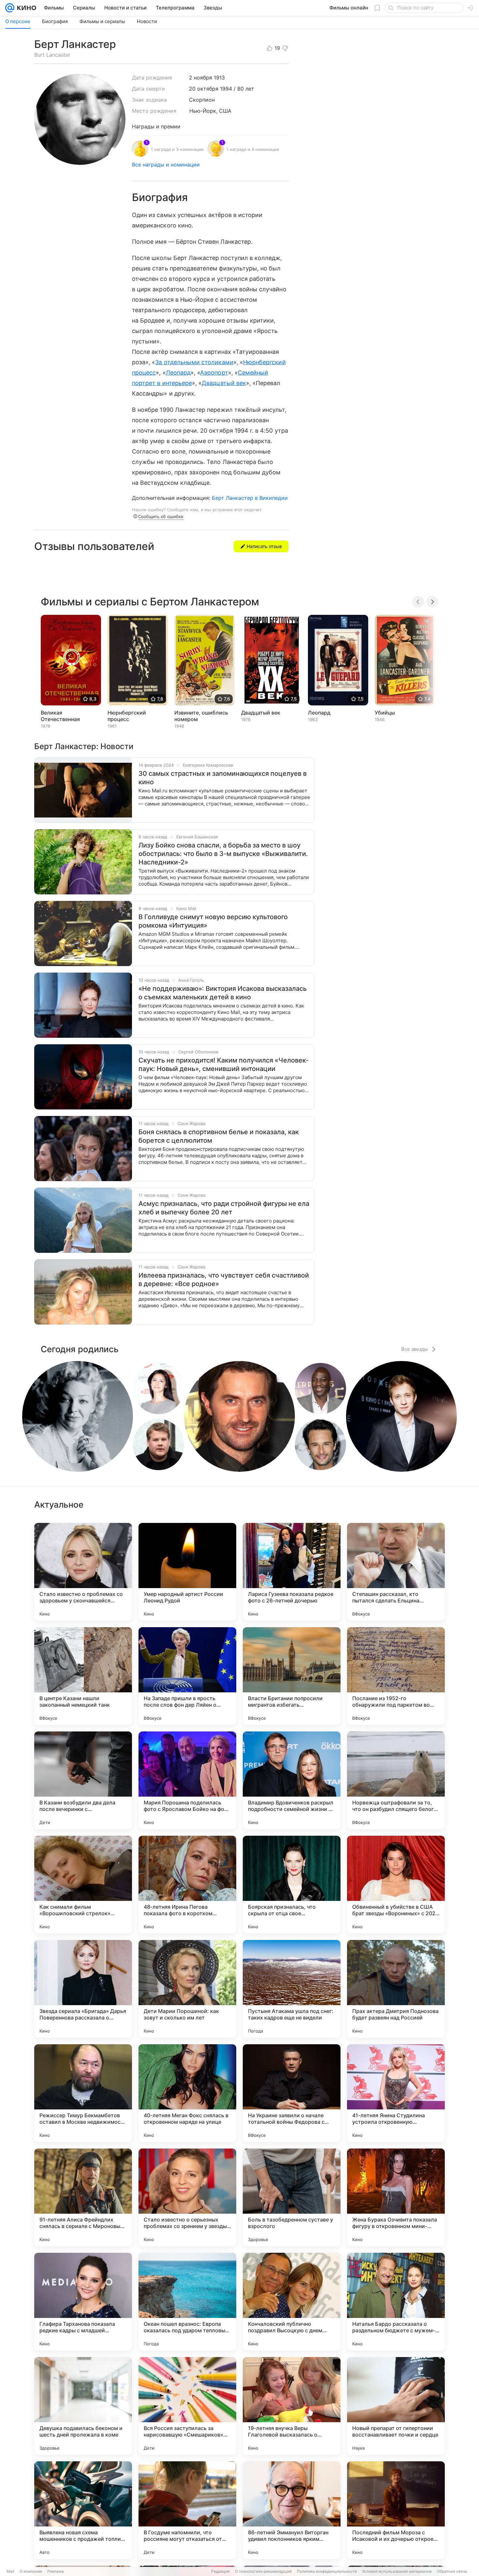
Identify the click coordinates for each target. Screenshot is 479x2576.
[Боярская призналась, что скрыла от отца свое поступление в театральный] (292, 1885)
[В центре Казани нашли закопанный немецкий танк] (83, 1676)
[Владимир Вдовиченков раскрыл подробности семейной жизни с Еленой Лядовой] (292, 1780)
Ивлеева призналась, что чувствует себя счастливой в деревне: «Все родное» (224, 1280)
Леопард (178, 373)
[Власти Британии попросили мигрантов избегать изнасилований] (292, 1676)
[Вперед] (432, 602)
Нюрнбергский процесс (127, 716)
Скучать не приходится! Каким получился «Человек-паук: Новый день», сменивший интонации (224, 1064)
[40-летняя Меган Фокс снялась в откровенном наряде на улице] (187, 2093)
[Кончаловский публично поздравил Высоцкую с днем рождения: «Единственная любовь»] (292, 2302)
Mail (10, 2571)
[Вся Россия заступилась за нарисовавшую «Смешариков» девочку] (187, 2406)
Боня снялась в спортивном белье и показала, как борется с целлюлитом (219, 1136)
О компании (31, 2571)
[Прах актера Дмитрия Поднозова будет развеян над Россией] (396, 1989)
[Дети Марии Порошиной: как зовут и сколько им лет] (187, 1989)
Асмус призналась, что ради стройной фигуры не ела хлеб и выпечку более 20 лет (224, 1208)
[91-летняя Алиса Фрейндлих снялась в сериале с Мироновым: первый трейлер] (83, 2197)
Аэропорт (214, 373)
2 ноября (201, 78)
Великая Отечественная (60, 716)
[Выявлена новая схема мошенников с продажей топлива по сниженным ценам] (83, 2510)
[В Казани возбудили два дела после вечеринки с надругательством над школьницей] (83, 1780)
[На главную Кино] (25, 8)
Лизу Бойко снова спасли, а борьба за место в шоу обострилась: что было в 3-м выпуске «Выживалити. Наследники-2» (223, 854)
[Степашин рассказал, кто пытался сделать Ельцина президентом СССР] (396, 1572)
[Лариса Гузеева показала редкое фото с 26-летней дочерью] (292, 1572)
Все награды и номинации (166, 165)
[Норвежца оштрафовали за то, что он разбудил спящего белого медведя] (396, 1780)
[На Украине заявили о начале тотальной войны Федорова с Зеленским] (292, 2093)
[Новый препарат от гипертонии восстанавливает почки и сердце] (396, 2406)
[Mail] (10, 8)
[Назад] (418, 602)
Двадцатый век (224, 383)
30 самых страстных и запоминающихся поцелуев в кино (223, 778)
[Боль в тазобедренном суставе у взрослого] (292, 2197)
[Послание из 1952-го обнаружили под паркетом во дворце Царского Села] (396, 1676)
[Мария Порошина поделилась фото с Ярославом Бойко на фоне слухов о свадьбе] (187, 1780)
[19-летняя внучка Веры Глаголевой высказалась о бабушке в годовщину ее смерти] (292, 2406)
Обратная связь (452, 2571)
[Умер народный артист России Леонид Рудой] (187, 1572)
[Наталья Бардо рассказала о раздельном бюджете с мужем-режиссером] (396, 2302)
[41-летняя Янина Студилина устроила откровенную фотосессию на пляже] (396, 2093)
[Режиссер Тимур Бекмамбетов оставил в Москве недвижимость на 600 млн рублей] (83, 2093)
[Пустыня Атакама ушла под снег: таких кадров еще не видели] (292, 1989)
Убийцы (385, 713)
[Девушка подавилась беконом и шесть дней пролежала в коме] (83, 2406)
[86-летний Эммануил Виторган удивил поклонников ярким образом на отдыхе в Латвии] (292, 2510)
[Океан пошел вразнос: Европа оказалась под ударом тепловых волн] (187, 2302)
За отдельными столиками (194, 362)
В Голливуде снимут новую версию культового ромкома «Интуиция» (213, 921)
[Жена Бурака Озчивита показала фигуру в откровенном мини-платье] (396, 2197)
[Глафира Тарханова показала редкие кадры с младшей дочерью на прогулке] (83, 2302)
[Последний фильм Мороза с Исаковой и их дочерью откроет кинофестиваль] (396, 2510)
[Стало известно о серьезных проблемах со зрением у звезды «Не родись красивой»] (187, 2197)
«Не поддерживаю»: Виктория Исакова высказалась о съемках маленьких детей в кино (223, 993)
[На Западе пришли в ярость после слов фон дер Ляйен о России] (187, 1676)
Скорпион (202, 100)
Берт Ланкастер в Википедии (250, 498)
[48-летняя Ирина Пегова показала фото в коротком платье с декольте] (187, 1885)
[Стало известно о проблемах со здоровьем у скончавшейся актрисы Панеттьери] (83, 1572)
